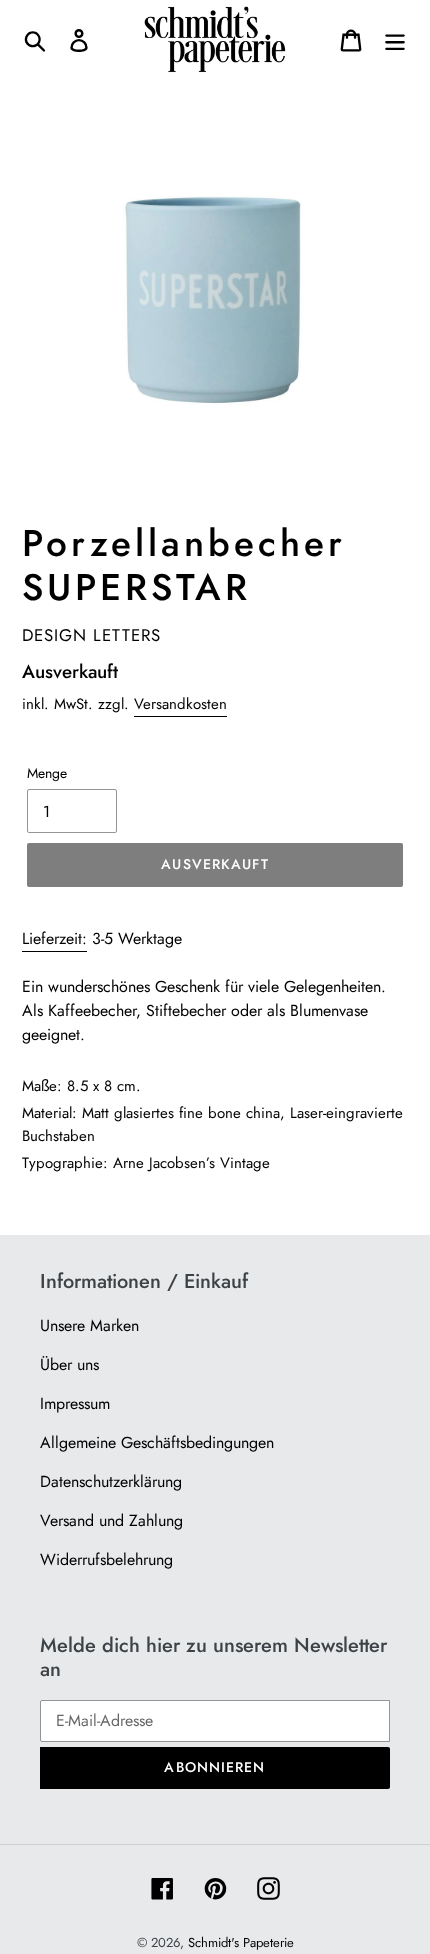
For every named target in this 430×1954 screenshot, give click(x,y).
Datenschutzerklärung (111, 1481)
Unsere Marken (89, 1325)
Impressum (75, 1403)
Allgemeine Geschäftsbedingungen (157, 1442)
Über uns (69, 1364)
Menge (47, 773)
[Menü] (395, 39)
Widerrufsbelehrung (106, 1559)
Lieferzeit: (54, 938)
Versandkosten (180, 704)
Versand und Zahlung (111, 1520)
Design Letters (91, 635)
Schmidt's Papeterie (241, 1942)
